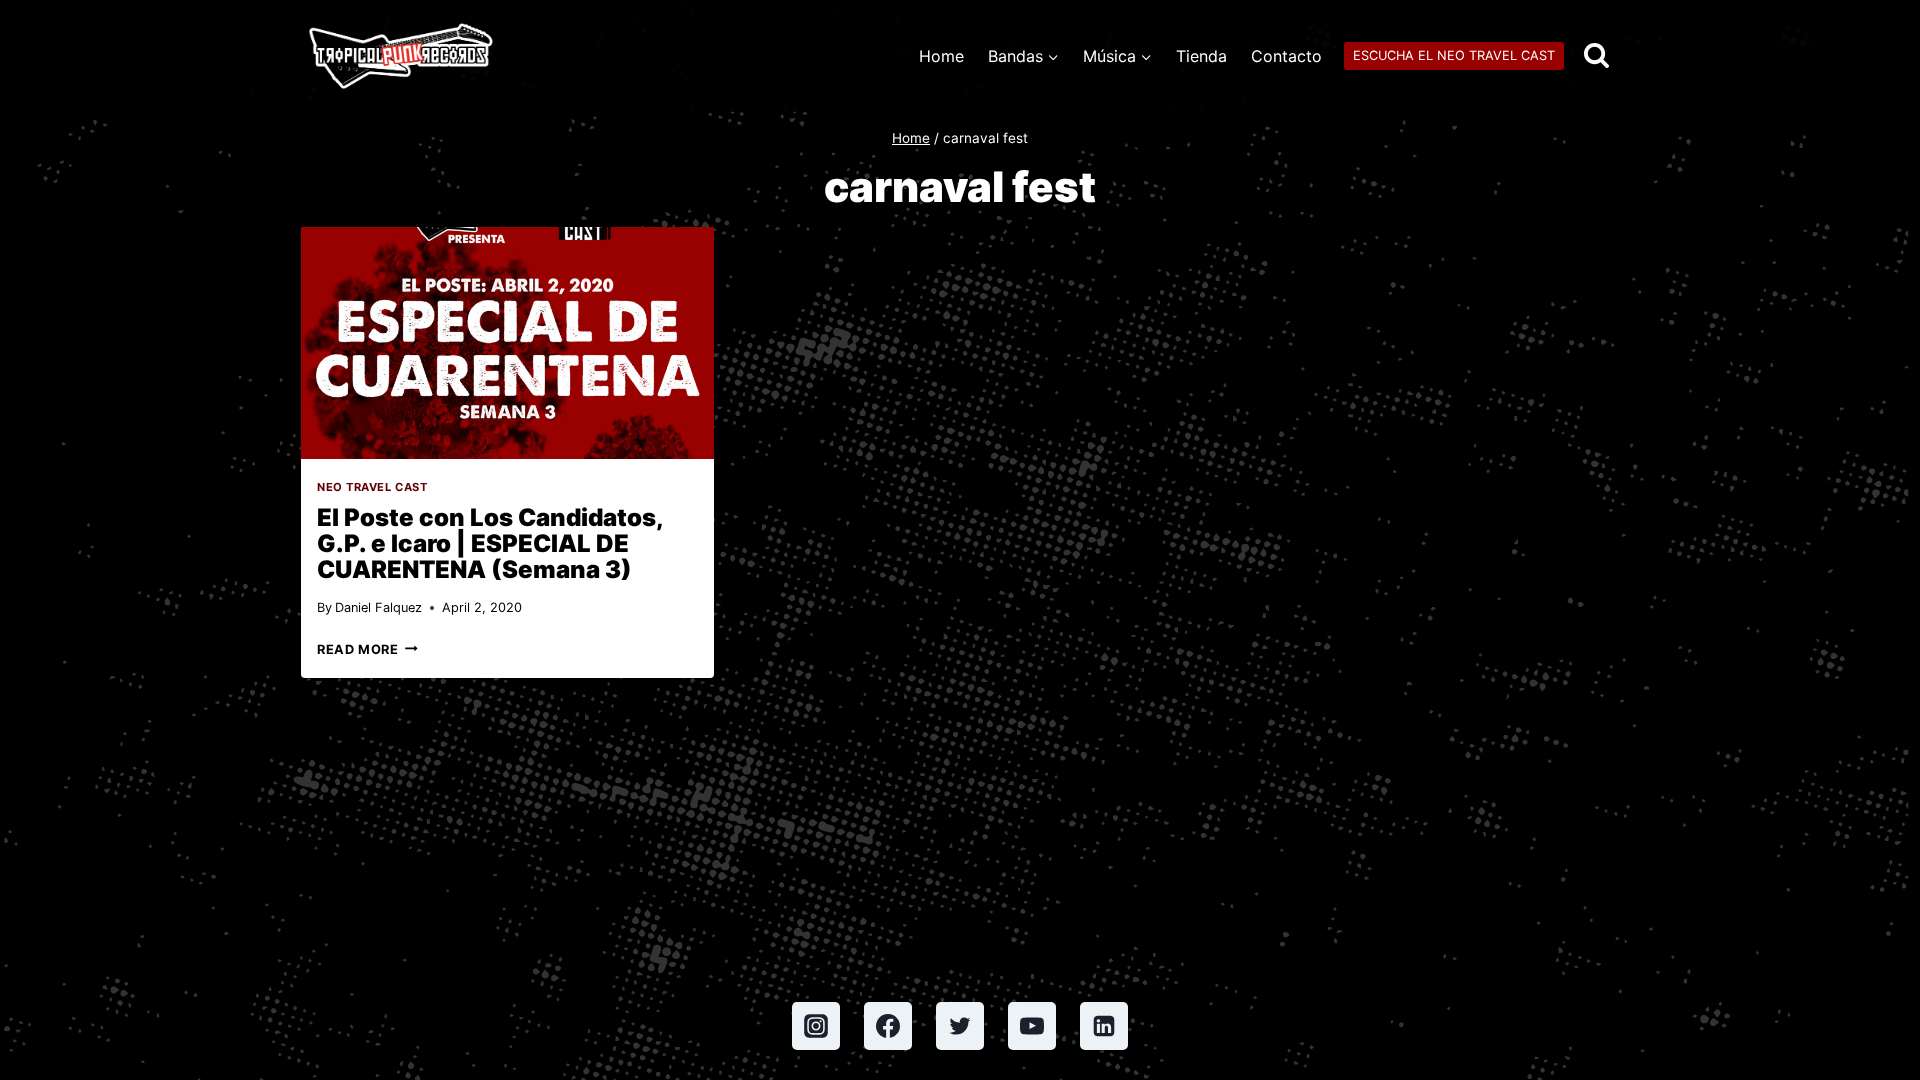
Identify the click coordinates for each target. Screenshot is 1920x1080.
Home (941, 56)
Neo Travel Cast (372, 487)
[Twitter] (960, 1026)
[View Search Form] (1596, 56)
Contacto (1286, 56)
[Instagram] (816, 1026)
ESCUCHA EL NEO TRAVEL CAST (1454, 55)
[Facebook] (888, 1026)
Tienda (1201, 56)
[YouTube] (1032, 1026)
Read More (367, 649)
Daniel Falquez (378, 607)
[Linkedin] (1104, 1026)
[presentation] (507, 343)
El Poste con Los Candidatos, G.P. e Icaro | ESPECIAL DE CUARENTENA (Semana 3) (490, 543)
